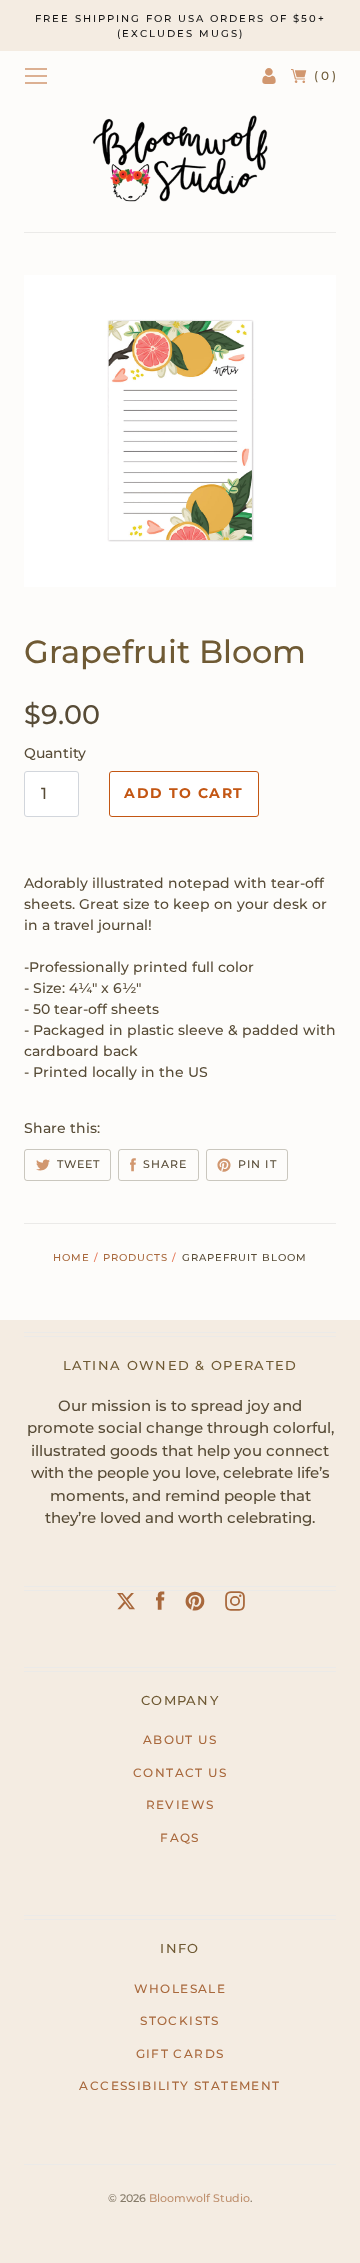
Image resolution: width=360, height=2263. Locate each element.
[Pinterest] (195, 1605)
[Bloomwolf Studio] (180, 158)
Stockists (180, 2020)
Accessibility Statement (179, 2085)
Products (135, 1257)
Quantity (55, 753)
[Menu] (36, 76)
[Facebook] (160, 1605)
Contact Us (180, 1772)
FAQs (180, 1837)
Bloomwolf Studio (199, 2198)
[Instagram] (235, 1605)
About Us (180, 1739)
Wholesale (180, 1988)
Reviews (180, 1804)
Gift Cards (180, 2053)
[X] (126, 1605)
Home (71, 1257)
